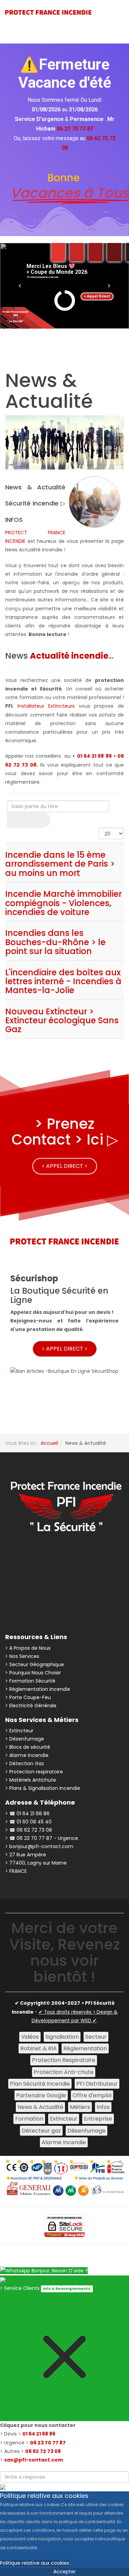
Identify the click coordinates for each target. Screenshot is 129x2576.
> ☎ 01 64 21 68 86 (27, 1814)
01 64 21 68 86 (94, 756)
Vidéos (30, 2037)
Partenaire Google (41, 2095)
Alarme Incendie (64, 2142)
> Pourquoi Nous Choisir (33, 1673)
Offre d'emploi (92, 2095)
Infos (103, 2107)
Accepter (64, 2572)
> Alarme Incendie (27, 1755)
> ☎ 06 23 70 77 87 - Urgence (42, 1838)
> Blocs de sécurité (28, 1747)
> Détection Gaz (25, 1763)
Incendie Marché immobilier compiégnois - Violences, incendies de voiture (63, 903)
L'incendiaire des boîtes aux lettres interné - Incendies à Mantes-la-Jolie (63, 981)
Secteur (96, 2037)
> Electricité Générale (31, 1706)
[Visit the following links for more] (29, 1558)
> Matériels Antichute (31, 1780)
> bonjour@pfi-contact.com (39, 1846)
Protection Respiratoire (64, 2060)
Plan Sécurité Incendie (40, 2084)
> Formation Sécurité (30, 1681)
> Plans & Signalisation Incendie (43, 1788)
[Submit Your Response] (3, 2487)
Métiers (80, 2107)
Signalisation (62, 2037)
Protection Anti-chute (64, 2072)
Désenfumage (87, 2131)
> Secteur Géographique (35, 1664)
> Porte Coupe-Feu (28, 1697)
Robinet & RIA (39, 2048)
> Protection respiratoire (34, 1772)
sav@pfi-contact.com (34, 2460)
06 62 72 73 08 (43, 2451)
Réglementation (85, 2048)
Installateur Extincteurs (46, 706)
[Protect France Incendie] (48, 12)
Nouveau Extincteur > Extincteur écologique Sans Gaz (62, 1021)
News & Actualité (40, 2107)
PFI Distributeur (97, 2084)
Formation (29, 2119)
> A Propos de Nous (28, 1648)
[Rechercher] (18, 820)
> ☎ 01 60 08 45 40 (28, 1822)
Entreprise (98, 2119)
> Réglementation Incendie (38, 1689)
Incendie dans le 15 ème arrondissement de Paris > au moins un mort (60, 864)
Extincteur (64, 2119)
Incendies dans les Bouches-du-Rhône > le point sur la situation (55, 942)
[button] (20, 286)
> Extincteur (19, 1731)
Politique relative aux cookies (35, 2563)
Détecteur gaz (41, 2131)
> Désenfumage (25, 1739)
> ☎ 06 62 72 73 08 (29, 1830)
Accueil (49, 1443)
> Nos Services (22, 1656)
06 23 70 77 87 (48, 2443)
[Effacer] (40, 820)
